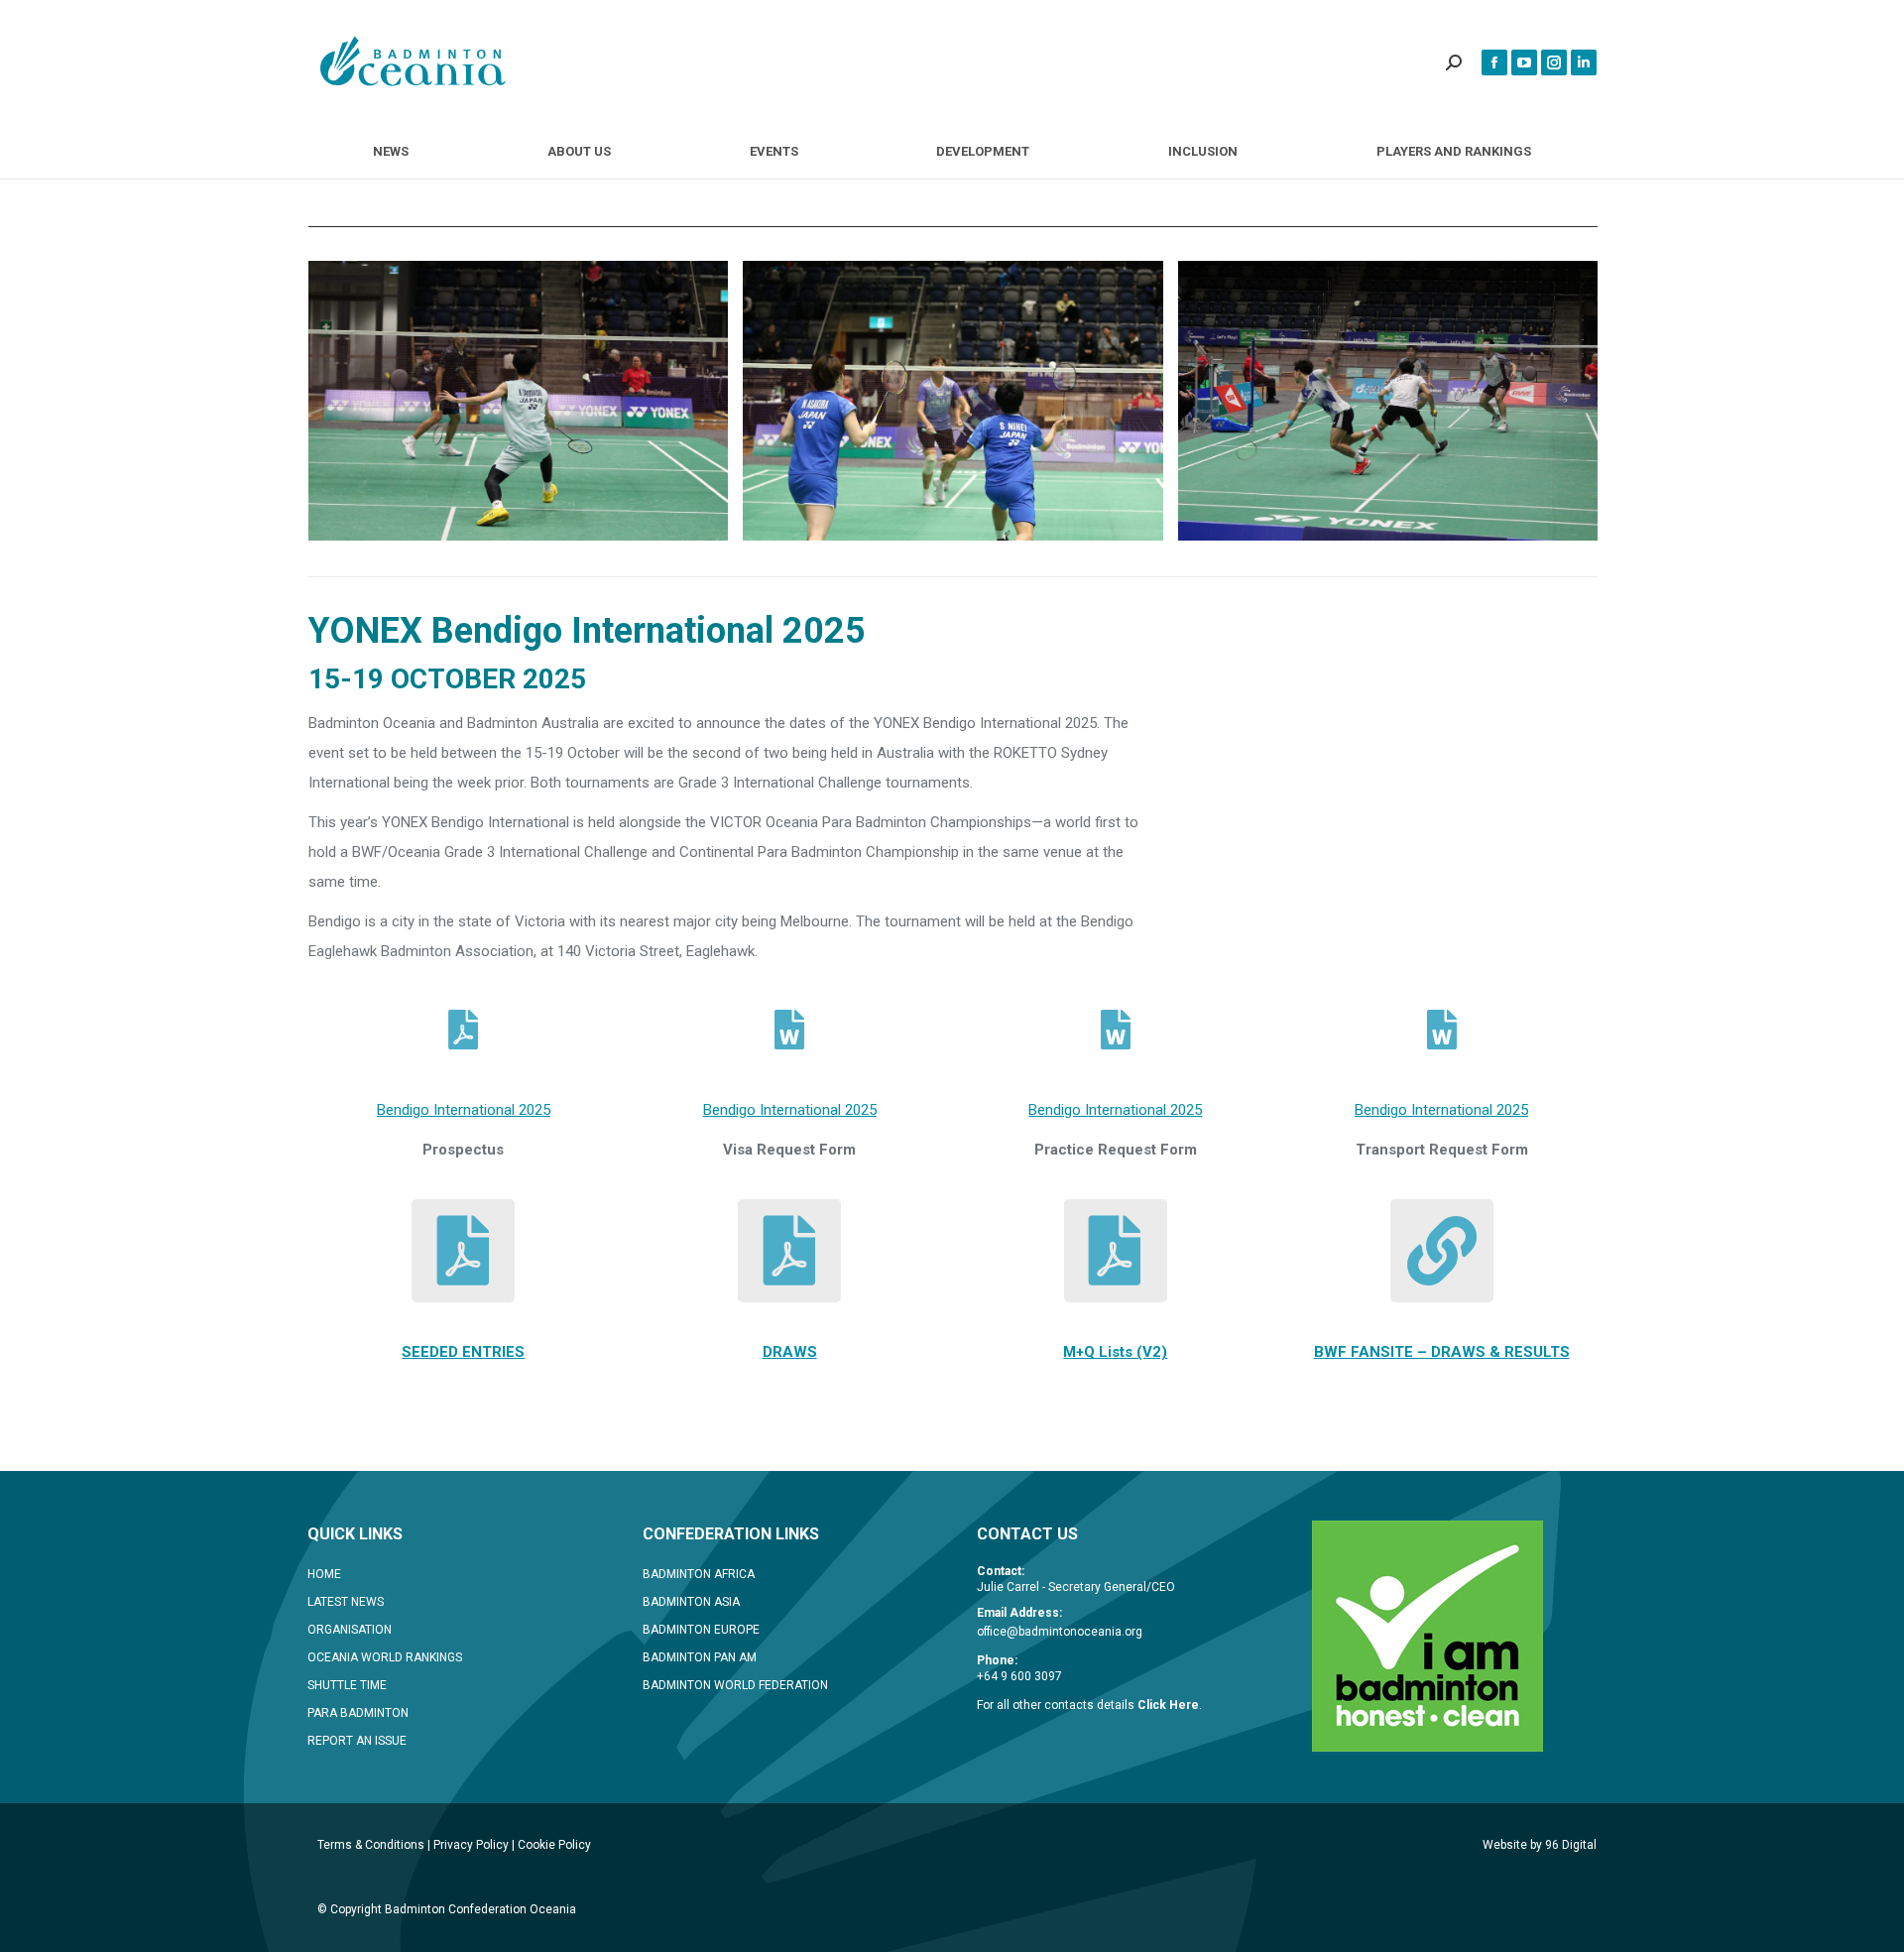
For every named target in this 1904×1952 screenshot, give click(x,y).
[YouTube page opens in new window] (1524, 62)
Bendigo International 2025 (464, 1110)
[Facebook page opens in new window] (1494, 62)
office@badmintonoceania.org (1060, 1632)
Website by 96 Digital (1540, 1845)
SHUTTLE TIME (347, 1685)
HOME (324, 1574)
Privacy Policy (471, 1845)
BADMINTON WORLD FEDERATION (735, 1685)
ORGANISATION (350, 1630)
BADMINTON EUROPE (701, 1630)
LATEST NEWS (346, 1602)
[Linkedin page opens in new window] (1584, 62)
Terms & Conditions (371, 1845)
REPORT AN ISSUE (357, 1741)
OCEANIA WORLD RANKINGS (385, 1657)
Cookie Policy (554, 1845)
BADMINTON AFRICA (699, 1574)
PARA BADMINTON (358, 1713)
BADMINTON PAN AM (700, 1657)
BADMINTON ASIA (691, 1602)
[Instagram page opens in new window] (1554, 62)
